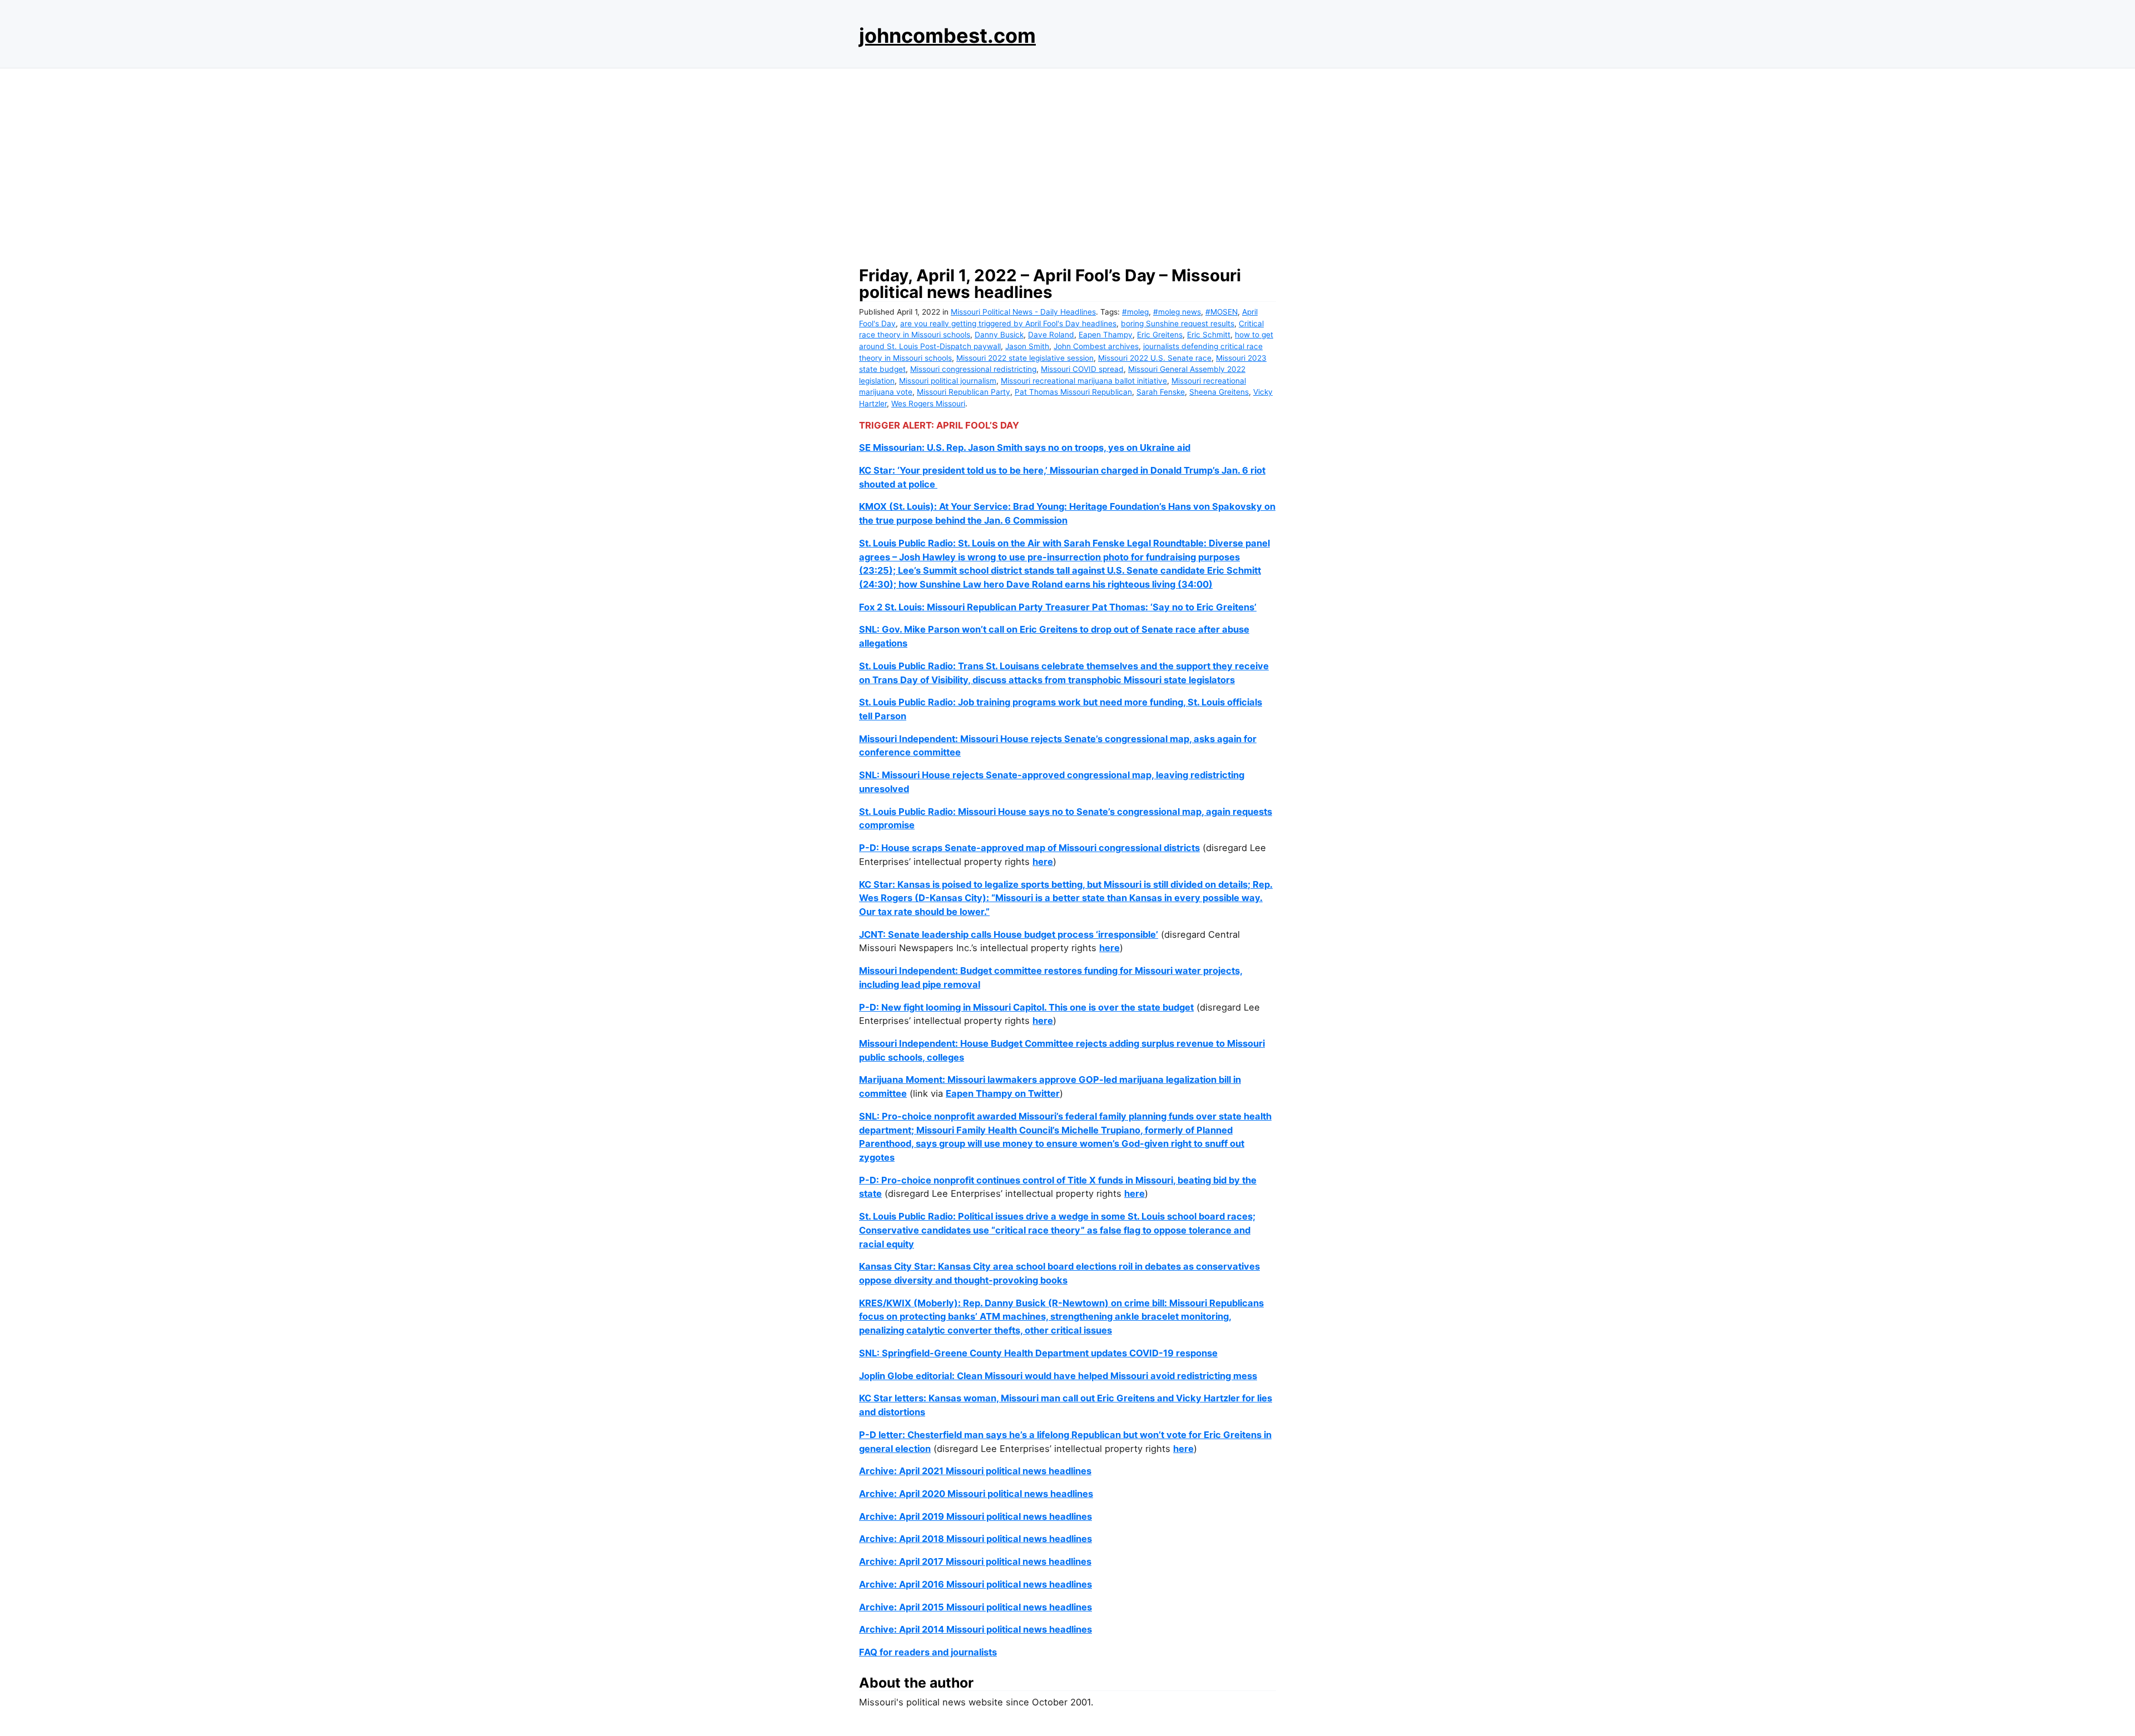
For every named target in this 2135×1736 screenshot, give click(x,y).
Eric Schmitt (1209, 335)
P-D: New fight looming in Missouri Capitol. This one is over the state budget (1026, 1007)
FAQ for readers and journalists (928, 1652)
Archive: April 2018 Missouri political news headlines (975, 1539)
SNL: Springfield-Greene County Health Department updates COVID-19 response (1038, 1353)
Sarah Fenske (1161, 392)
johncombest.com (947, 36)
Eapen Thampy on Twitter (1003, 1093)
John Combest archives (1096, 346)
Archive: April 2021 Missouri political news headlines (975, 1471)
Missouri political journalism (948, 381)
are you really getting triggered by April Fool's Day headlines (1008, 324)
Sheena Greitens (1219, 392)
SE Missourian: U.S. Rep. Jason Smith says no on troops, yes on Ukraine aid (1025, 447)
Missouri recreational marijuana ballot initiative (1084, 381)
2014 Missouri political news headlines (1006, 1629)
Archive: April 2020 (902, 1494)
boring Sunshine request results (1178, 324)
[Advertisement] (1067, 164)
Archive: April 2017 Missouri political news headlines (975, 1561)
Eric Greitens (1160, 335)
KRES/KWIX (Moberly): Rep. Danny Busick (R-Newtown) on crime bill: (1014, 1303)
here (1043, 862)
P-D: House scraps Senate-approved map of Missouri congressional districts (1029, 848)
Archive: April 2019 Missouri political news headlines (975, 1516)
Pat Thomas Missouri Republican (1073, 392)
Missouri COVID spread (1082, 369)
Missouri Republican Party (964, 392)
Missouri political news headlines (1019, 1494)
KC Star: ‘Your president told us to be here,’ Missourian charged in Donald (1020, 470)
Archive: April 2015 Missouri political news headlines (975, 1607)
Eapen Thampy (1106, 335)
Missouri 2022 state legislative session (1025, 358)
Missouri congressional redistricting (973, 369)
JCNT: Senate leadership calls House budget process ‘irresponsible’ (1009, 934)
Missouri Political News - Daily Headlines (1023, 312)
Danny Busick (999, 335)
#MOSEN (1222, 312)
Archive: (879, 1584)
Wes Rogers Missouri (928, 404)
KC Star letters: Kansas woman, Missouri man (960, 1398)
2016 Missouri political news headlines (1006, 1584)
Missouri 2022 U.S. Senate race (1155, 358)
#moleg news (1177, 312)
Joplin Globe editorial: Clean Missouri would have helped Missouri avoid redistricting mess (1058, 1376)
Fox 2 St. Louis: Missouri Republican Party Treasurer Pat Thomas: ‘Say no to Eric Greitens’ (1058, 607)
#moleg (1135, 312)
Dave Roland (1051, 335)
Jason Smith (1027, 346)
